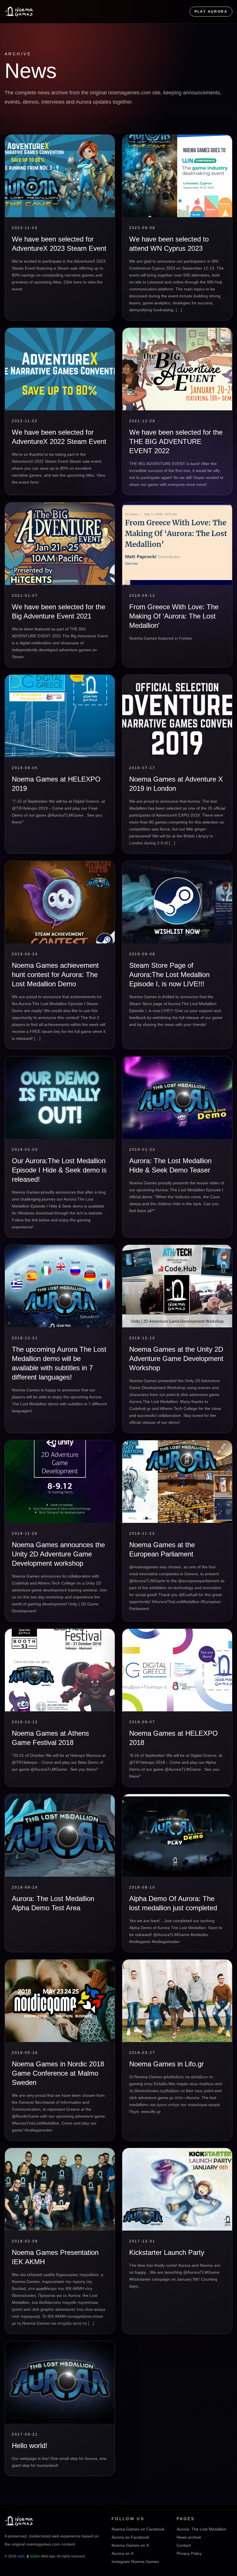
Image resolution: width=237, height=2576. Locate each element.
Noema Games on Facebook (138, 2529)
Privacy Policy (189, 2553)
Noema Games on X (130, 2545)
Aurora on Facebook (130, 2537)
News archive (189, 2537)
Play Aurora (211, 12)
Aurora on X (123, 2553)
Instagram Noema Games (135, 2562)
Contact (184, 2545)
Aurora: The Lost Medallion (201, 2529)
